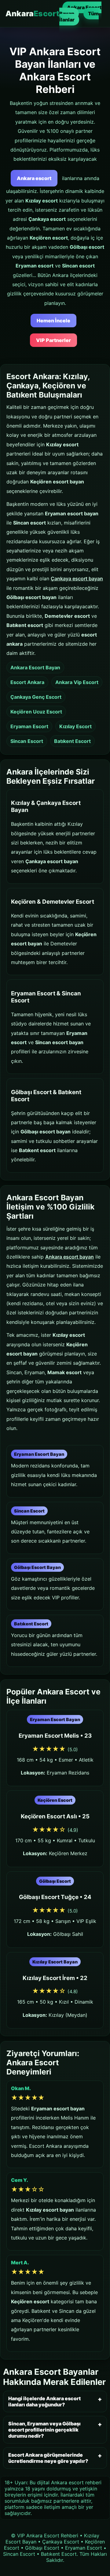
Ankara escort (34, 178)
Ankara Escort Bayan (80, 10)
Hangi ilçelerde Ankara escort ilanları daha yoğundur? (44, 2401)
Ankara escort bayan (70, 1257)
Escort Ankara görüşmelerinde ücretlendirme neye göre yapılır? (48, 2458)
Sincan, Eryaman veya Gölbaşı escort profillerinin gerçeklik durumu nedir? (44, 2430)
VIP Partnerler (53, 340)
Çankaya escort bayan (77, 579)
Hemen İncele (53, 321)
